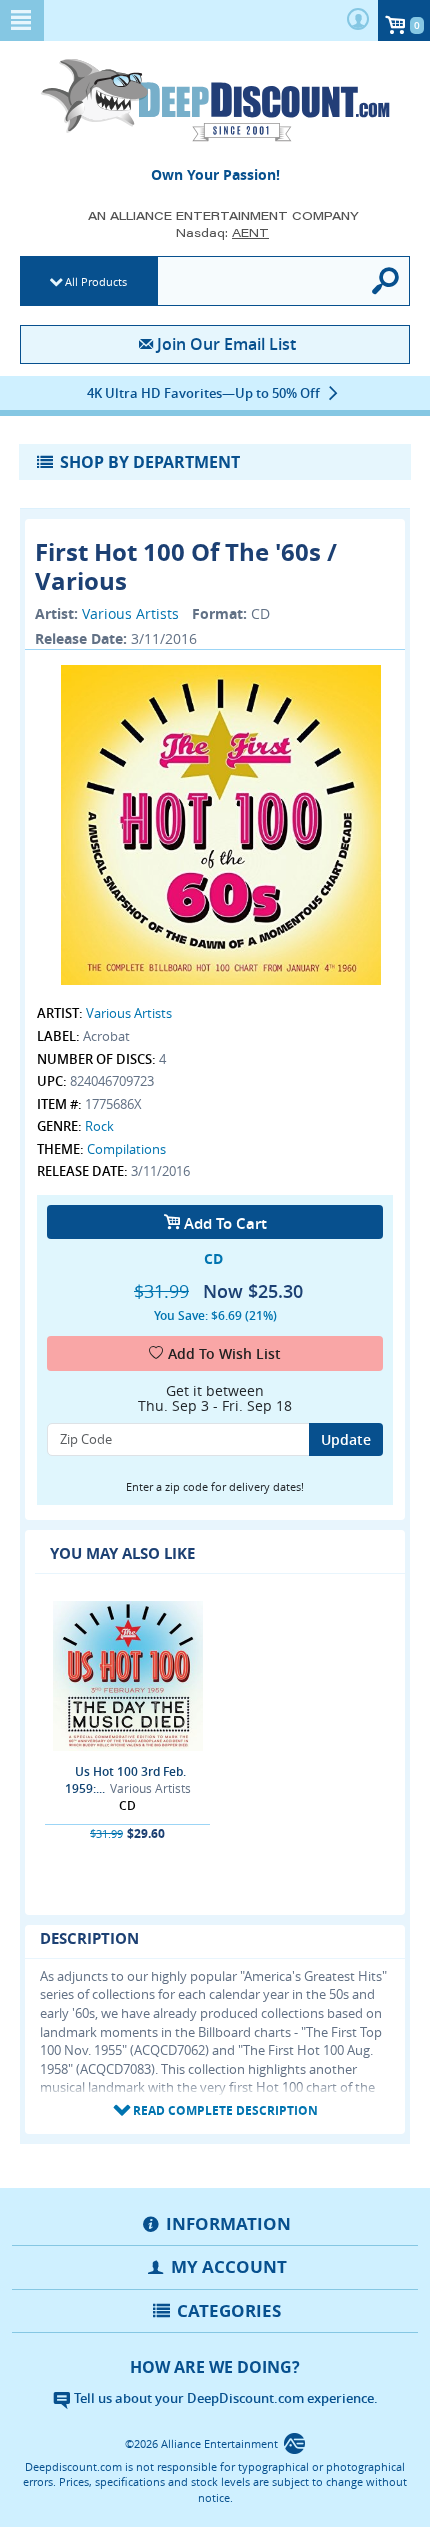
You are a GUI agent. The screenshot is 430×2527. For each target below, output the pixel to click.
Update (346, 1439)
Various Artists (130, 613)
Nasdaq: (222, 232)
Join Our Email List (226, 344)
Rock (99, 1126)
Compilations (126, 1149)
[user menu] (358, 20)
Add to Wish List (224, 1353)
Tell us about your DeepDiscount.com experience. (224, 2398)
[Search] (386, 281)
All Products (96, 281)
